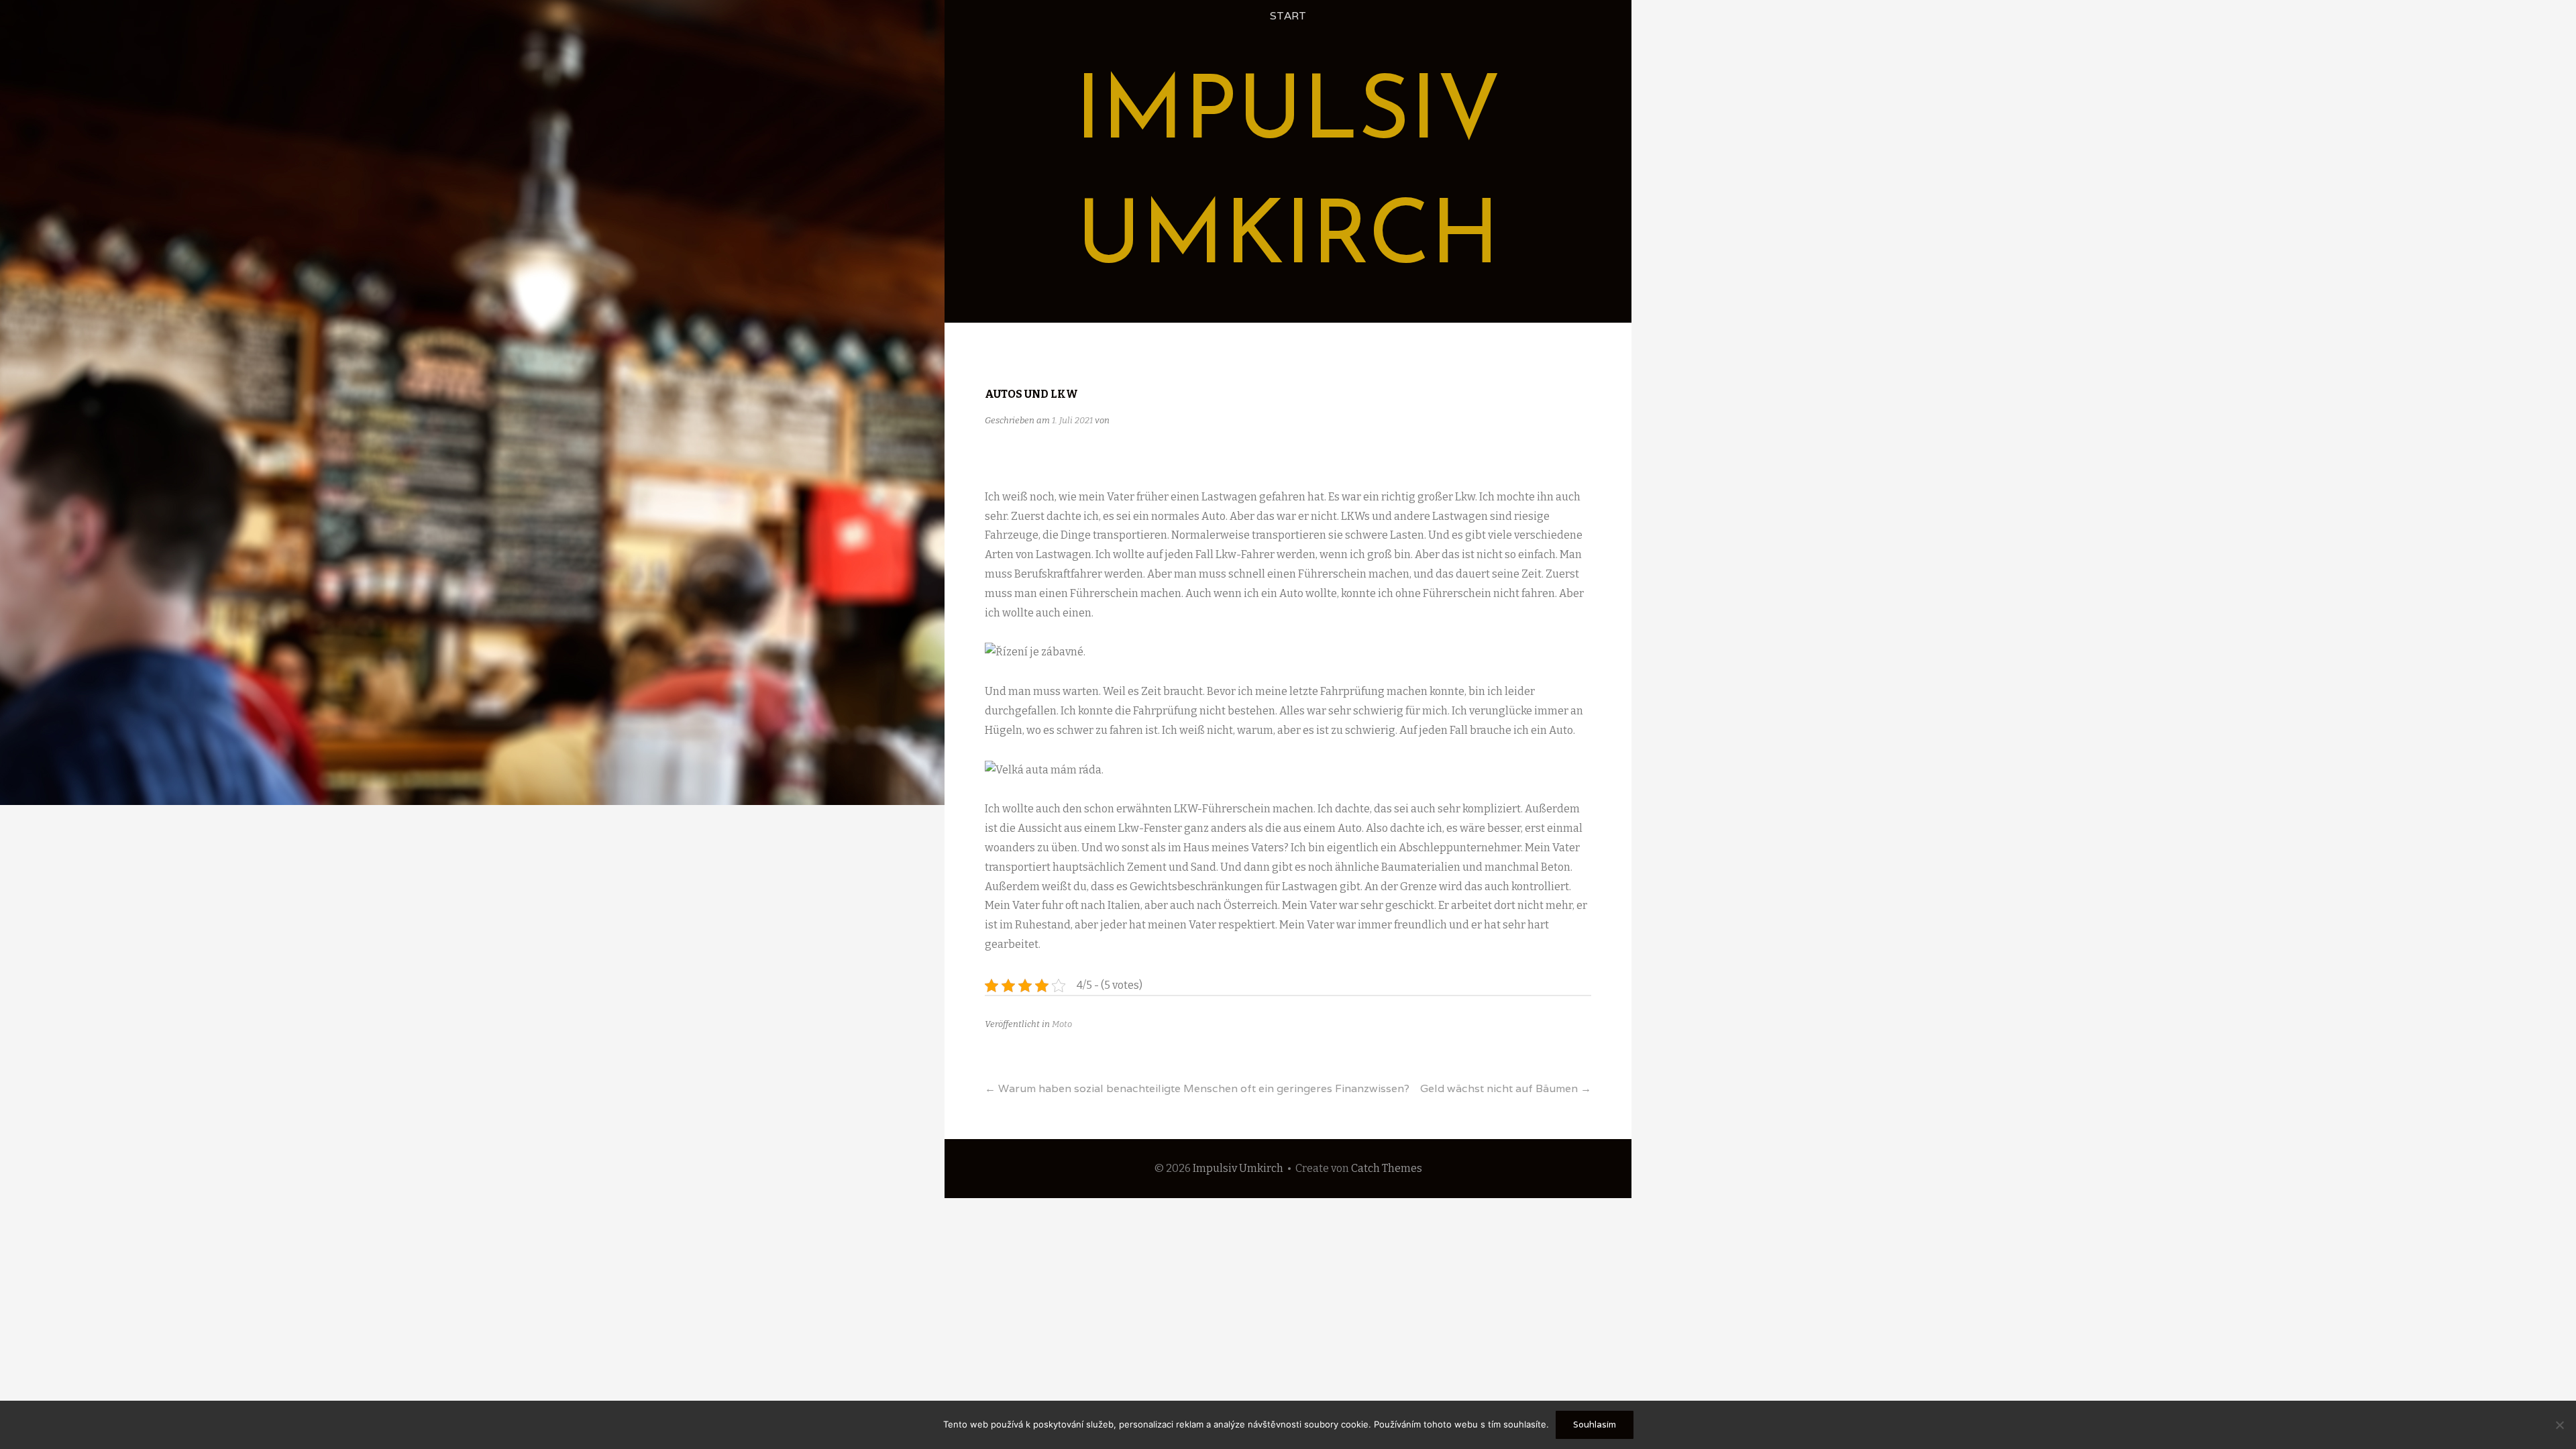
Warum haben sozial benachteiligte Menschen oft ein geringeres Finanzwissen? (1197, 1088)
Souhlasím (1595, 1425)
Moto (1062, 1024)
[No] (2559, 1425)
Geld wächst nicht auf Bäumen (1506, 1088)
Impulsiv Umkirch (1238, 1168)
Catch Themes (1387, 1168)
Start (1288, 16)
